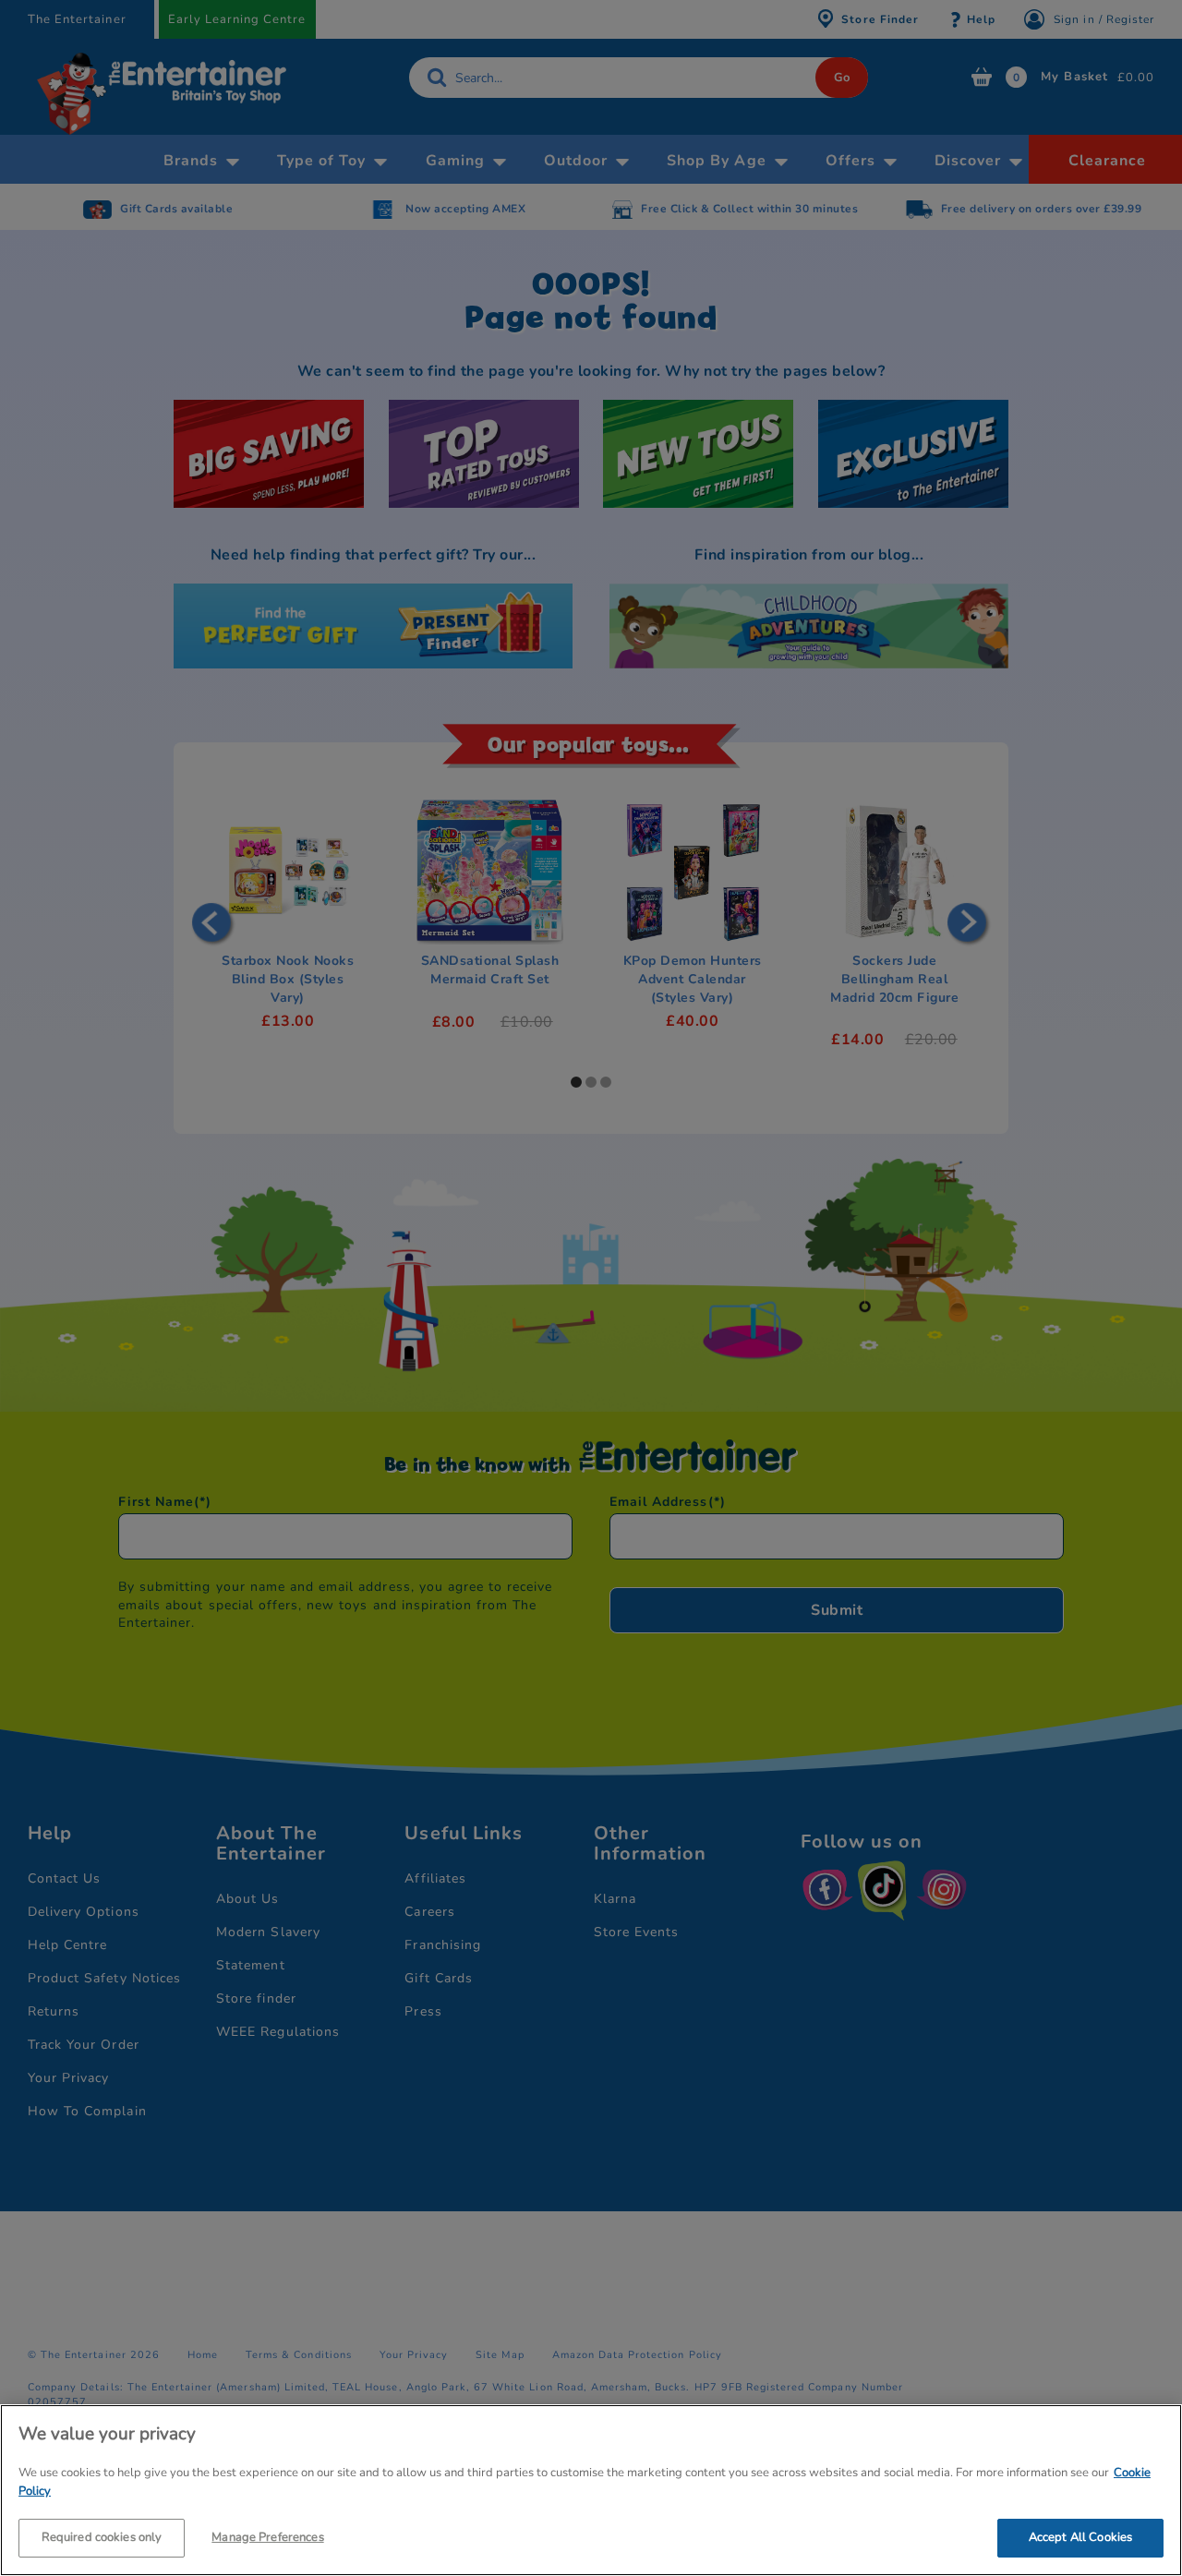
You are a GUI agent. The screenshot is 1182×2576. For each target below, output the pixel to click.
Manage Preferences (267, 2537)
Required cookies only (102, 2537)
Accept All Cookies (1080, 2537)
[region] (591, 2490)
